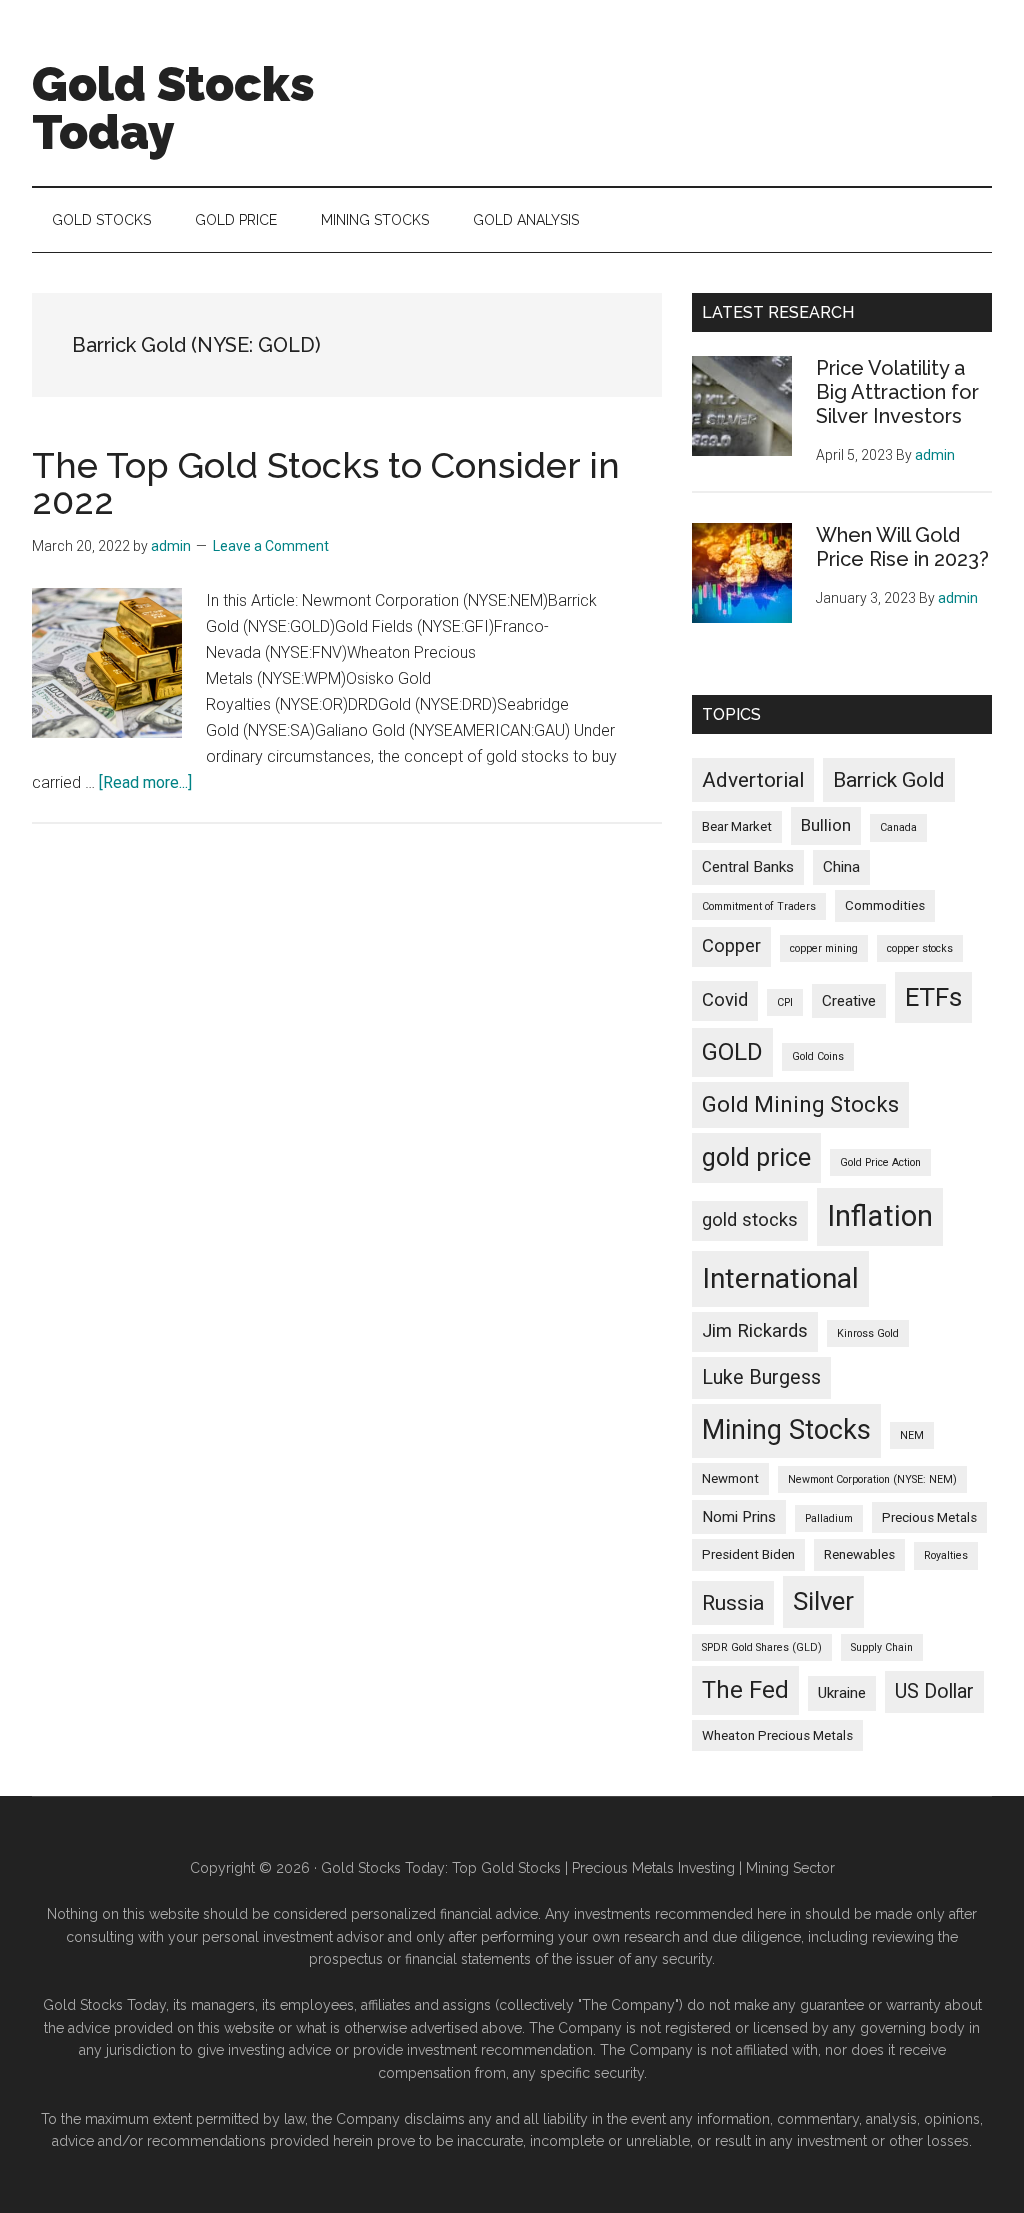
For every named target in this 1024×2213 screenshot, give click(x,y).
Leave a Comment (271, 546)
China (841, 867)
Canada (898, 827)
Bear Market (737, 826)
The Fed (745, 1690)
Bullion (826, 825)
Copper (731, 946)
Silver (823, 1601)
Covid (725, 1000)
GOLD (732, 1052)
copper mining (824, 948)
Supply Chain (882, 1647)
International (780, 1278)
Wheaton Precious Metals (777, 1735)
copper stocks (920, 948)
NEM (912, 1435)
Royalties (946, 1555)
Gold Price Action (880, 1162)
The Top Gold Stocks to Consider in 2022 (326, 483)
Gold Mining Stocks (800, 1104)
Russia (733, 1602)
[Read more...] (145, 782)
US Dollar (934, 1691)
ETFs (933, 997)
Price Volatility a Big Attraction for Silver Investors (897, 392)
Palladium (829, 1518)
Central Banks (748, 867)
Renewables (859, 1554)
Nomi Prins (739, 1517)
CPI (785, 1002)
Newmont (730, 1478)
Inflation (880, 1216)
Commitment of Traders (759, 906)
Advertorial (753, 779)
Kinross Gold (868, 1333)
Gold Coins (818, 1056)
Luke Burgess (761, 1377)
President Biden (748, 1554)
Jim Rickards (755, 1331)
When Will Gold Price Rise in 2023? (902, 547)
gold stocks (750, 1220)
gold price (756, 1157)
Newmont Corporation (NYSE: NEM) (872, 1479)
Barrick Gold (889, 779)
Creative (849, 1001)
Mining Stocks (786, 1430)
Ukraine (842, 1693)
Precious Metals (929, 1517)
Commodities (885, 905)
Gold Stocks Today (173, 108)
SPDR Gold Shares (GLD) (762, 1647)
